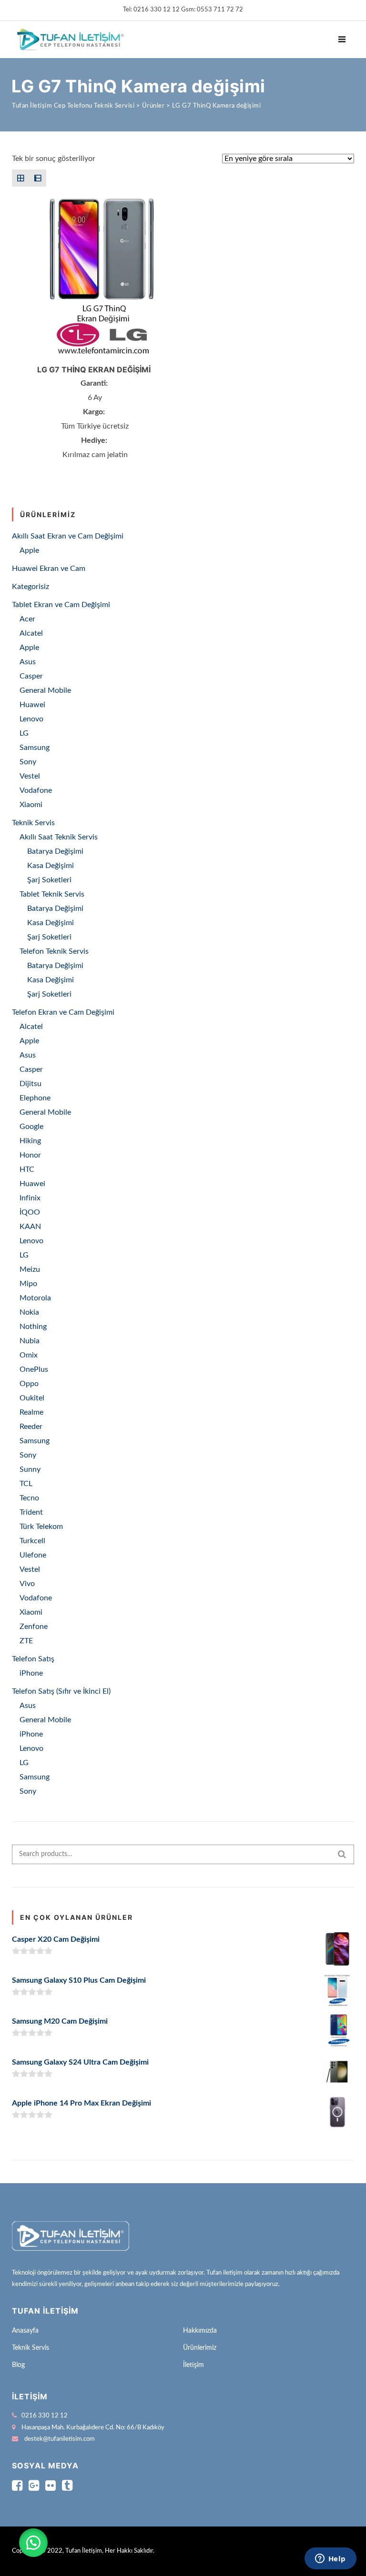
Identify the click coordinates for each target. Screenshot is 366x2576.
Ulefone (33, 1555)
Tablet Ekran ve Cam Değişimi (61, 605)
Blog (18, 2365)
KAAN (30, 1227)
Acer (27, 619)
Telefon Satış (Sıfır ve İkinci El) (61, 1691)
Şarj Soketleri (49, 880)
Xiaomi (31, 805)
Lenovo (31, 719)
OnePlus (34, 1369)
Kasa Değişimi (51, 866)
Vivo (27, 1584)
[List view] (38, 178)
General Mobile (45, 690)
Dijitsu (30, 1084)
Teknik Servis (33, 823)
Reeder (31, 1427)
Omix (29, 1355)
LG (24, 733)
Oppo (29, 1384)
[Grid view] (20, 178)
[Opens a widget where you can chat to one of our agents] (330, 2559)
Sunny (30, 1469)
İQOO (30, 1212)
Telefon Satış (33, 1659)
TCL (26, 1484)
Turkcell (32, 1541)
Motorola (35, 1298)
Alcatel (31, 633)
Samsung (35, 748)
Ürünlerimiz (200, 2348)
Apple (29, 550)
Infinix (30, 1198)
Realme (31, 1412)
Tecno (29, 1498)
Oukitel (32, 1398)
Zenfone (34, 1627)
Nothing (33, 1327)
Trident (31, 1512)
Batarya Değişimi (55, 851)
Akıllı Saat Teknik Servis (59, 837)
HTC (27, 1169)
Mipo (28, 1284)
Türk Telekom (41, 1527)
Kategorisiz (30, 587)
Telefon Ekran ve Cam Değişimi (63, 1012)
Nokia (29, 1312)
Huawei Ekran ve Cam (49, 569)
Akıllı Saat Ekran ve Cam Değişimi (68, 536)
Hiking (30, 1141)
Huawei (32, 705)
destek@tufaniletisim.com (60, 2439)
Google (31, 1127)
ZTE (26, 1641)
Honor (30, 1155)
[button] (33, 2543)
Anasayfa (25, 2331)
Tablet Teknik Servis (52, 894)
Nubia (30, 1341)
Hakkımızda (200, 2331)
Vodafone (36, 790)
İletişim (193, 2365)
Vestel (30, 776)
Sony (28, 762)
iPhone (31, 1673)
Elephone (35, 1098)
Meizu (30, 1269)
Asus (28, 662)
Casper (31, 676)
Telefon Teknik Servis (54, 951)
